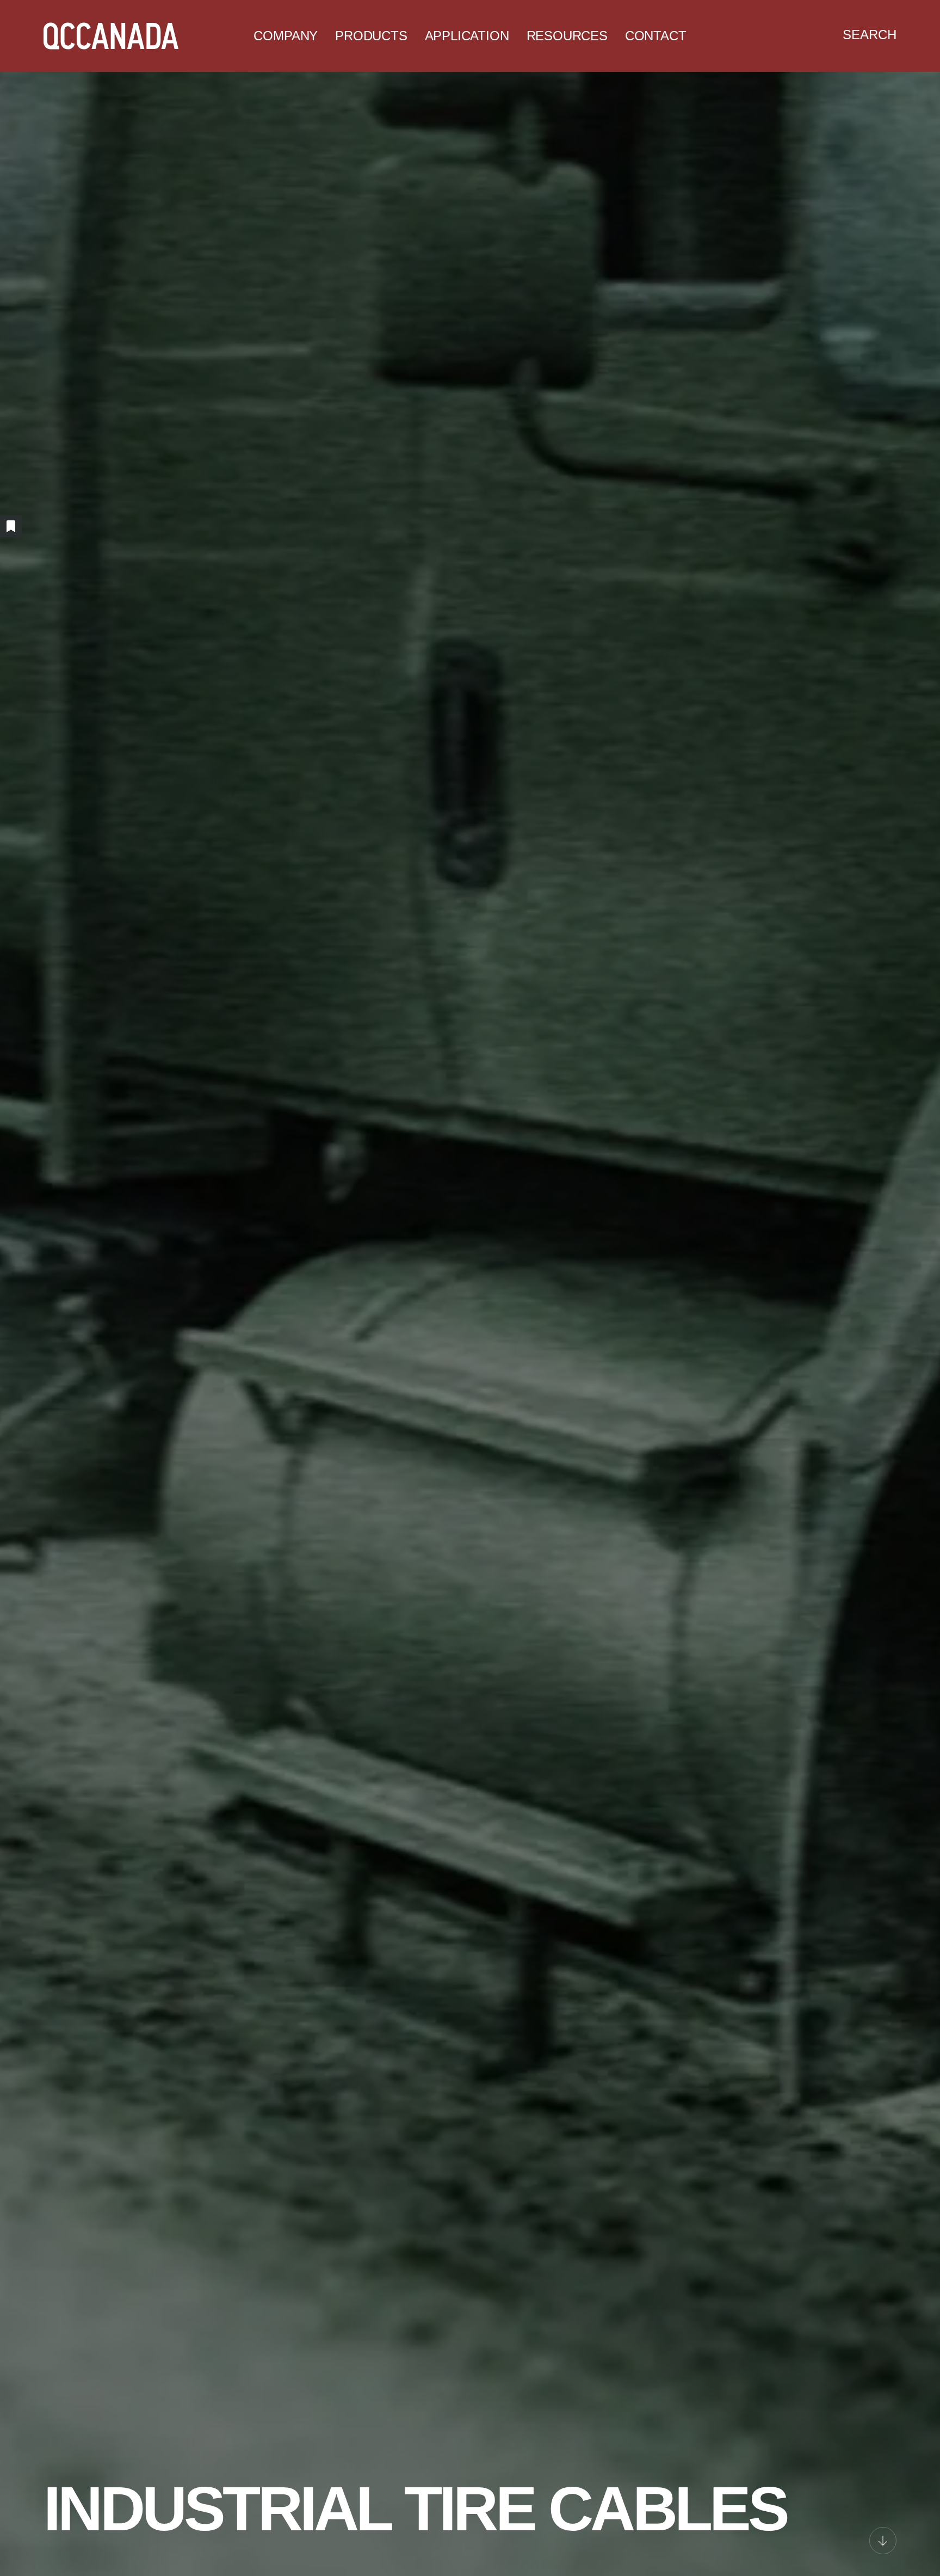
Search (870, 35)
